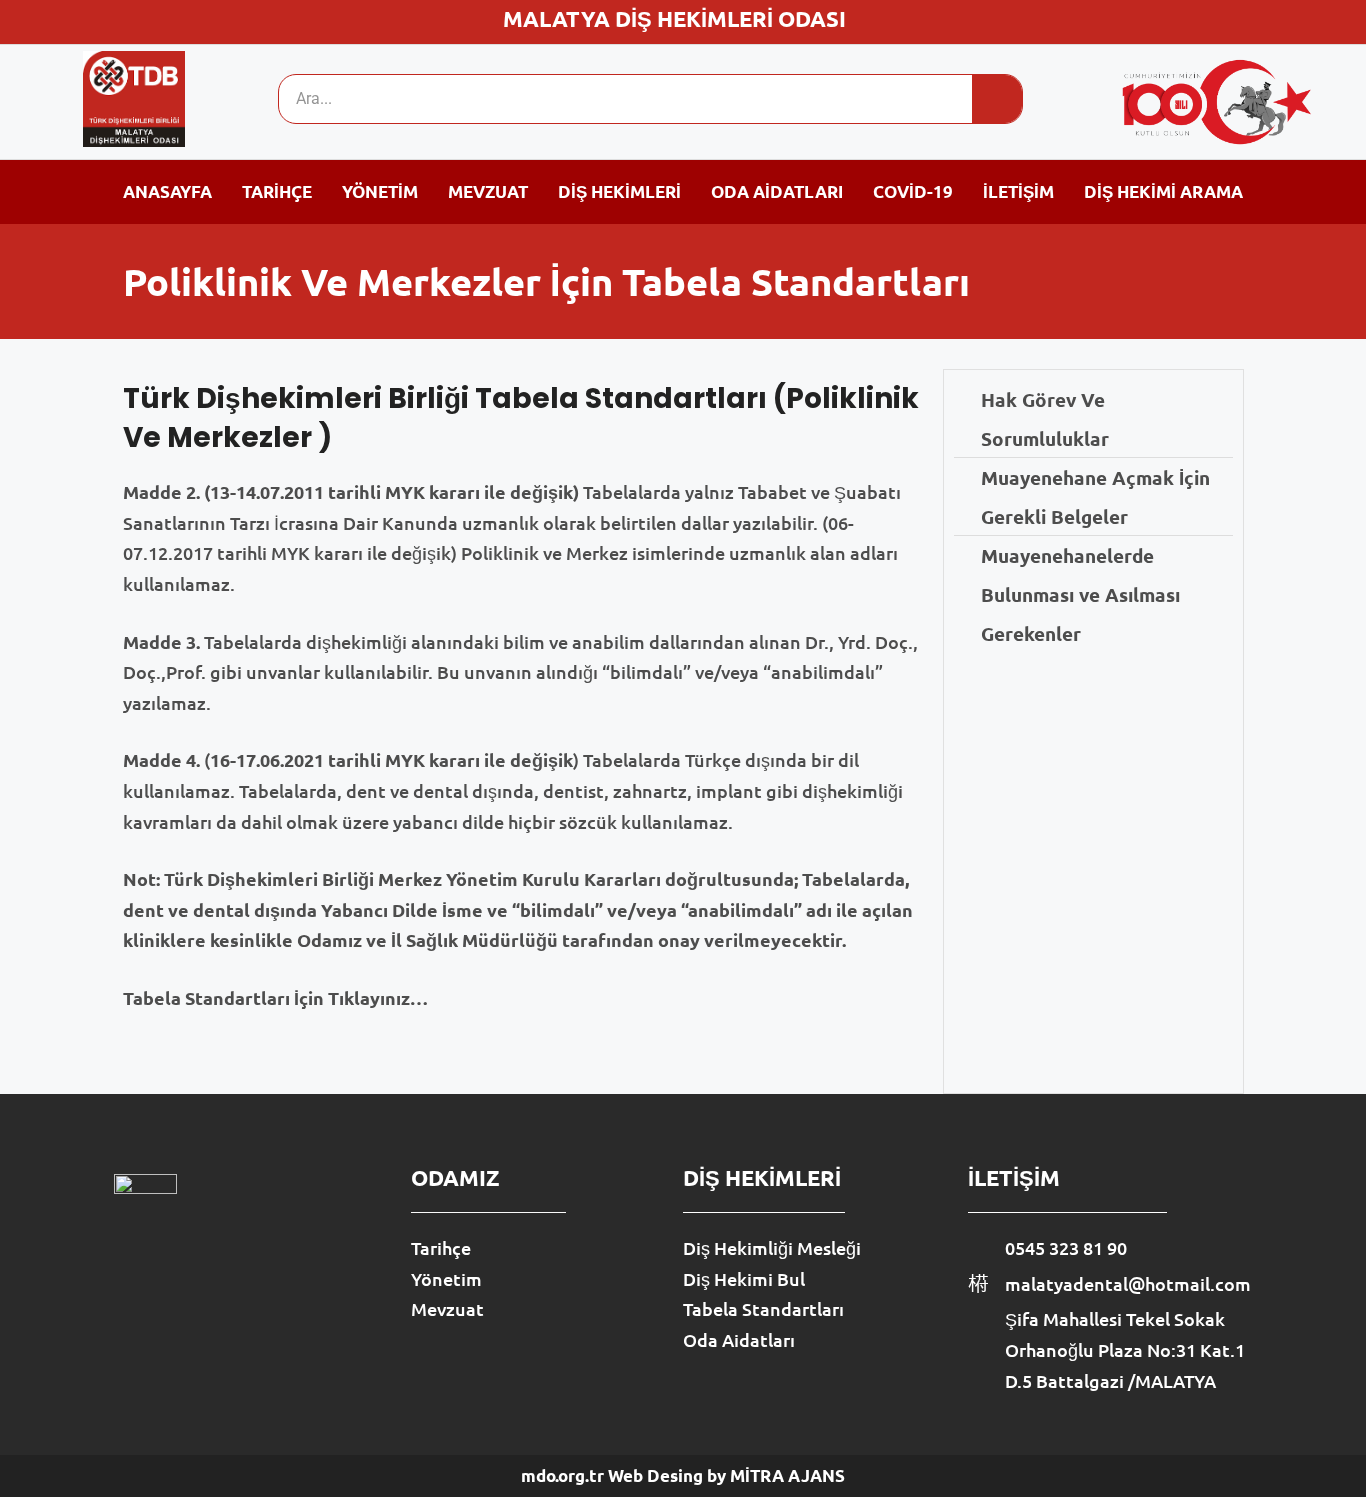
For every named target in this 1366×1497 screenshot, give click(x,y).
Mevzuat (488, 191)
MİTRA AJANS (787, 1475)
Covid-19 (913, 191)
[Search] (997, 99)
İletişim (1018, 191)
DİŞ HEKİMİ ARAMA (1163, 191)
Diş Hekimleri (619, 191)
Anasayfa (167, 191)
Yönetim (380, 191)
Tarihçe (277, 191)
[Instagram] (1272, 19)
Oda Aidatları (777, 191)
